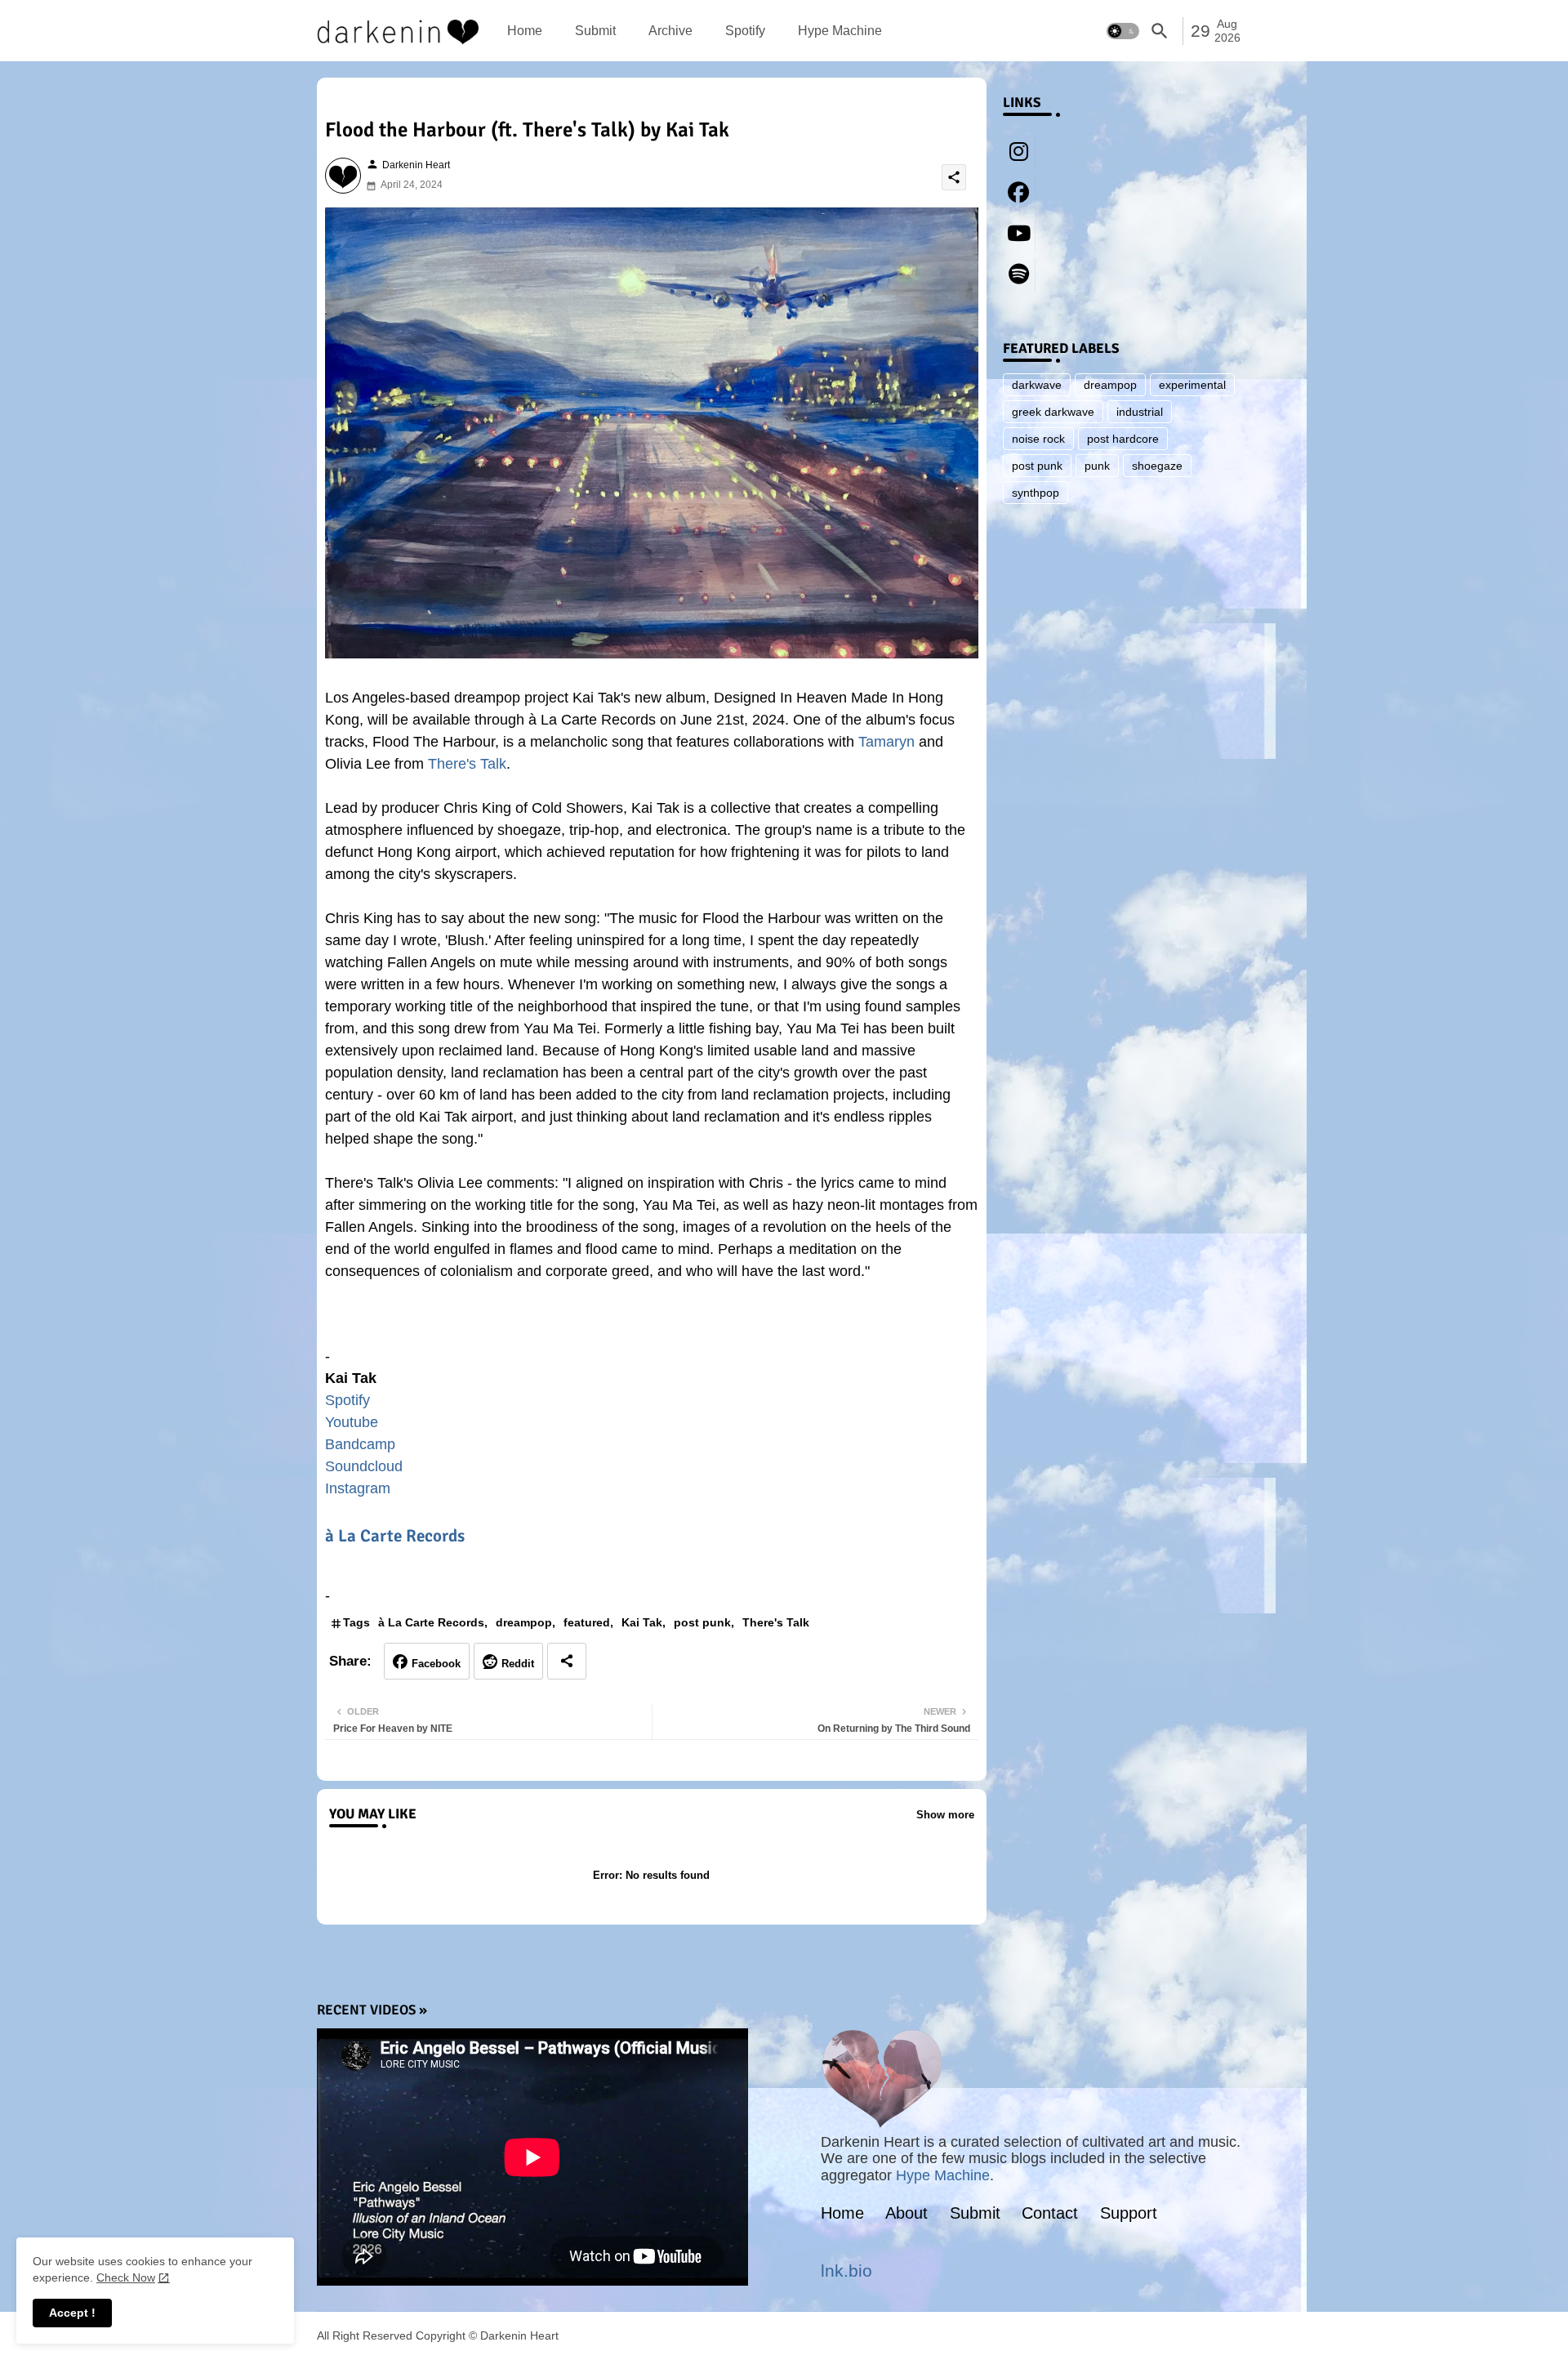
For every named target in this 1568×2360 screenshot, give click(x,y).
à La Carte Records (395, 1536)
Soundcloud (364, 1466)
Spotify (745, 31)
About (906, 2213)
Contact (1050, 2213)
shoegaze (1157, 466)
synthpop (1036, 493)
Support (1129, 2213)
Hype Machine (840, 31)
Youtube (352, 1422)
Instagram (358, 1488)
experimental (1192, 385)
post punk (702, 1622)
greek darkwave (1053, 412)
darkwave (1037, 385)
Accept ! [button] (72, 2313)
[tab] (525, 31)
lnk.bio (846, 2271)
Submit (595, 31)
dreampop (524, 1622)
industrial (1140, 412)
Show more (945, 1815)
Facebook (436, 1664)
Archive (670, 31)
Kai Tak (642, 1622)
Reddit (518, 1664)
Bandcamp (360, 1444)
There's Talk (467, 764)
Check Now (126, 2277)
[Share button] (567, 1661)
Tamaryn (886, 742)
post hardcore (1123, 439)
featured (587, 1622)
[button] (1123, 31)
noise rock (1038, 439)
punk (1097, 466)
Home (525, 31)
